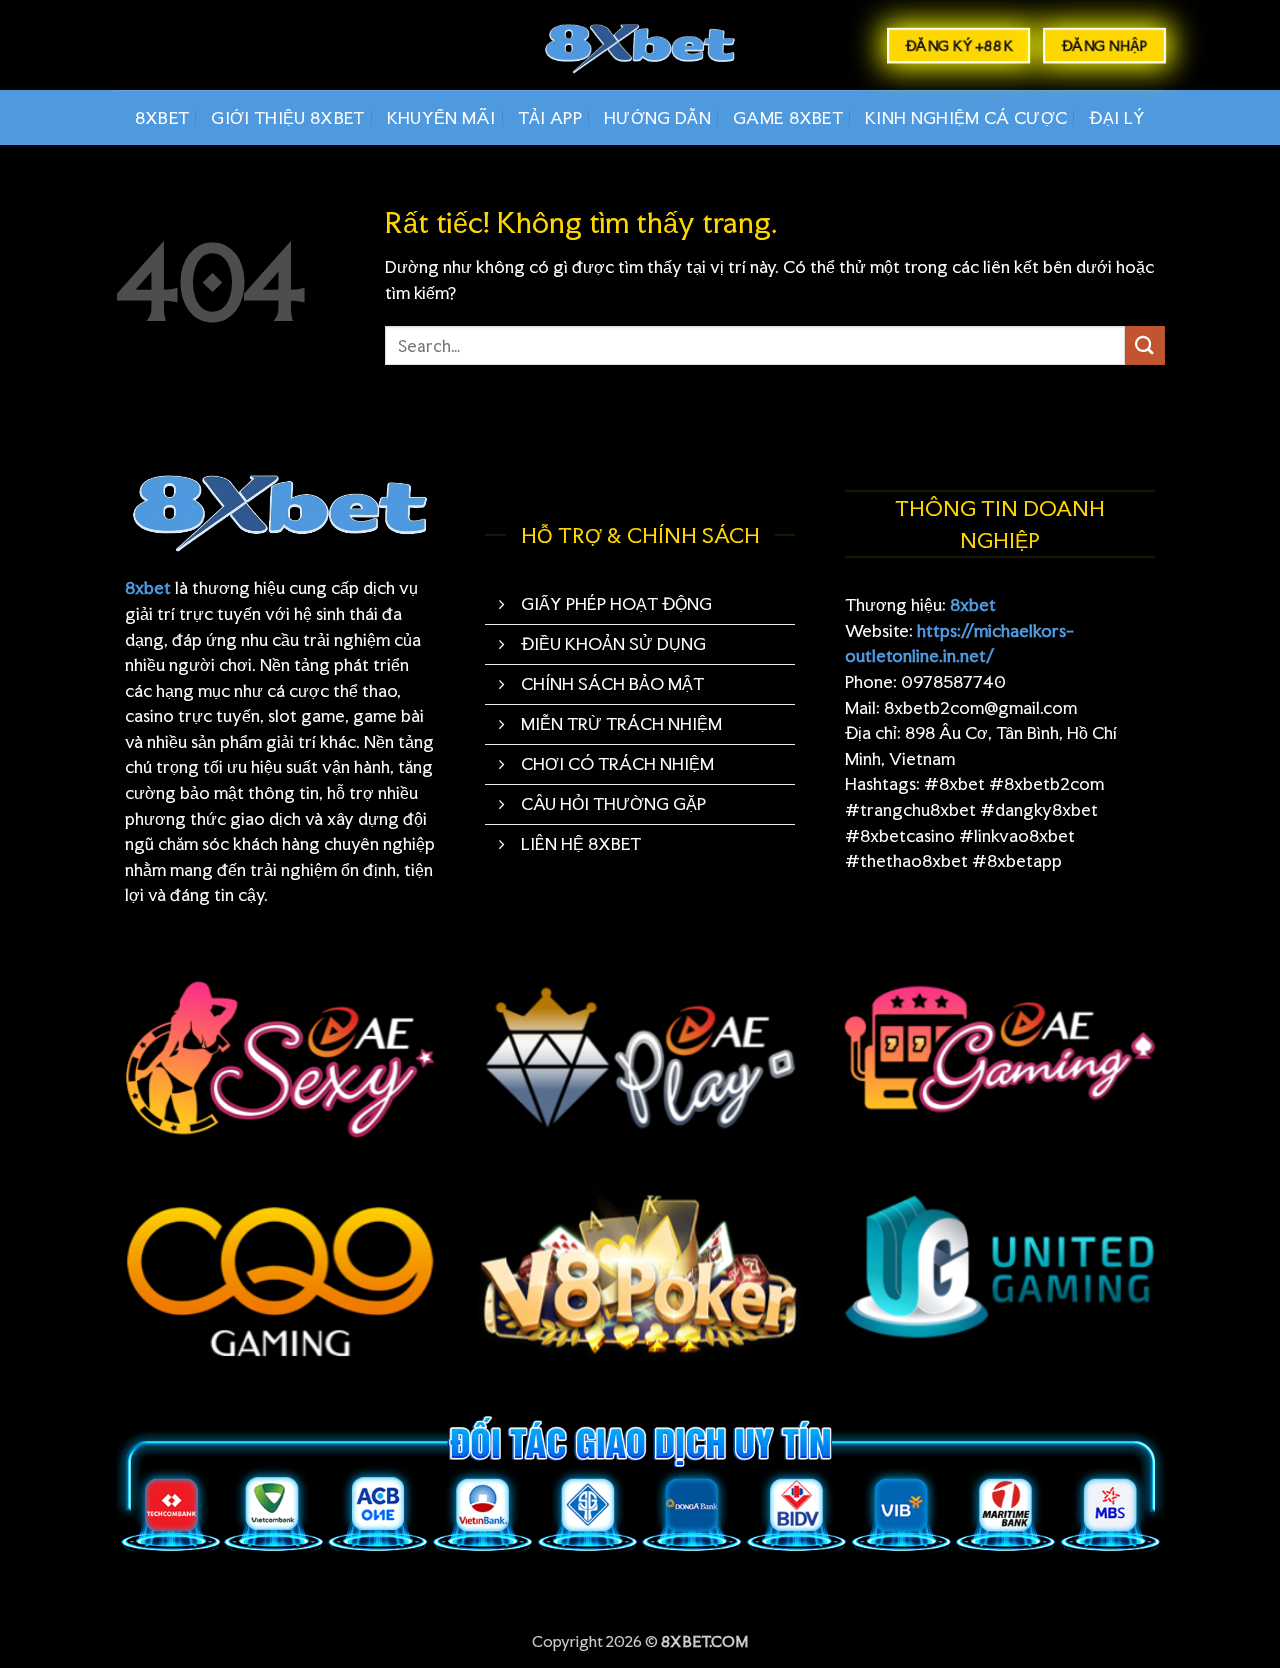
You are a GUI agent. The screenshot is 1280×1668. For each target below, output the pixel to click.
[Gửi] (1145, 345)
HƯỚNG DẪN (657, 117)
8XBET (162, 117)
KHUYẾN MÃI (441, 117)
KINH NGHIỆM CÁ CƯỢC (966, 117)
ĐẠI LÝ (1117, 117)
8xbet (148, 587)
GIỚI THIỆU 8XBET (287, 117)
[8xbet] (640, 45)
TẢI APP (550, 117)
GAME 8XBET (788, 117)
